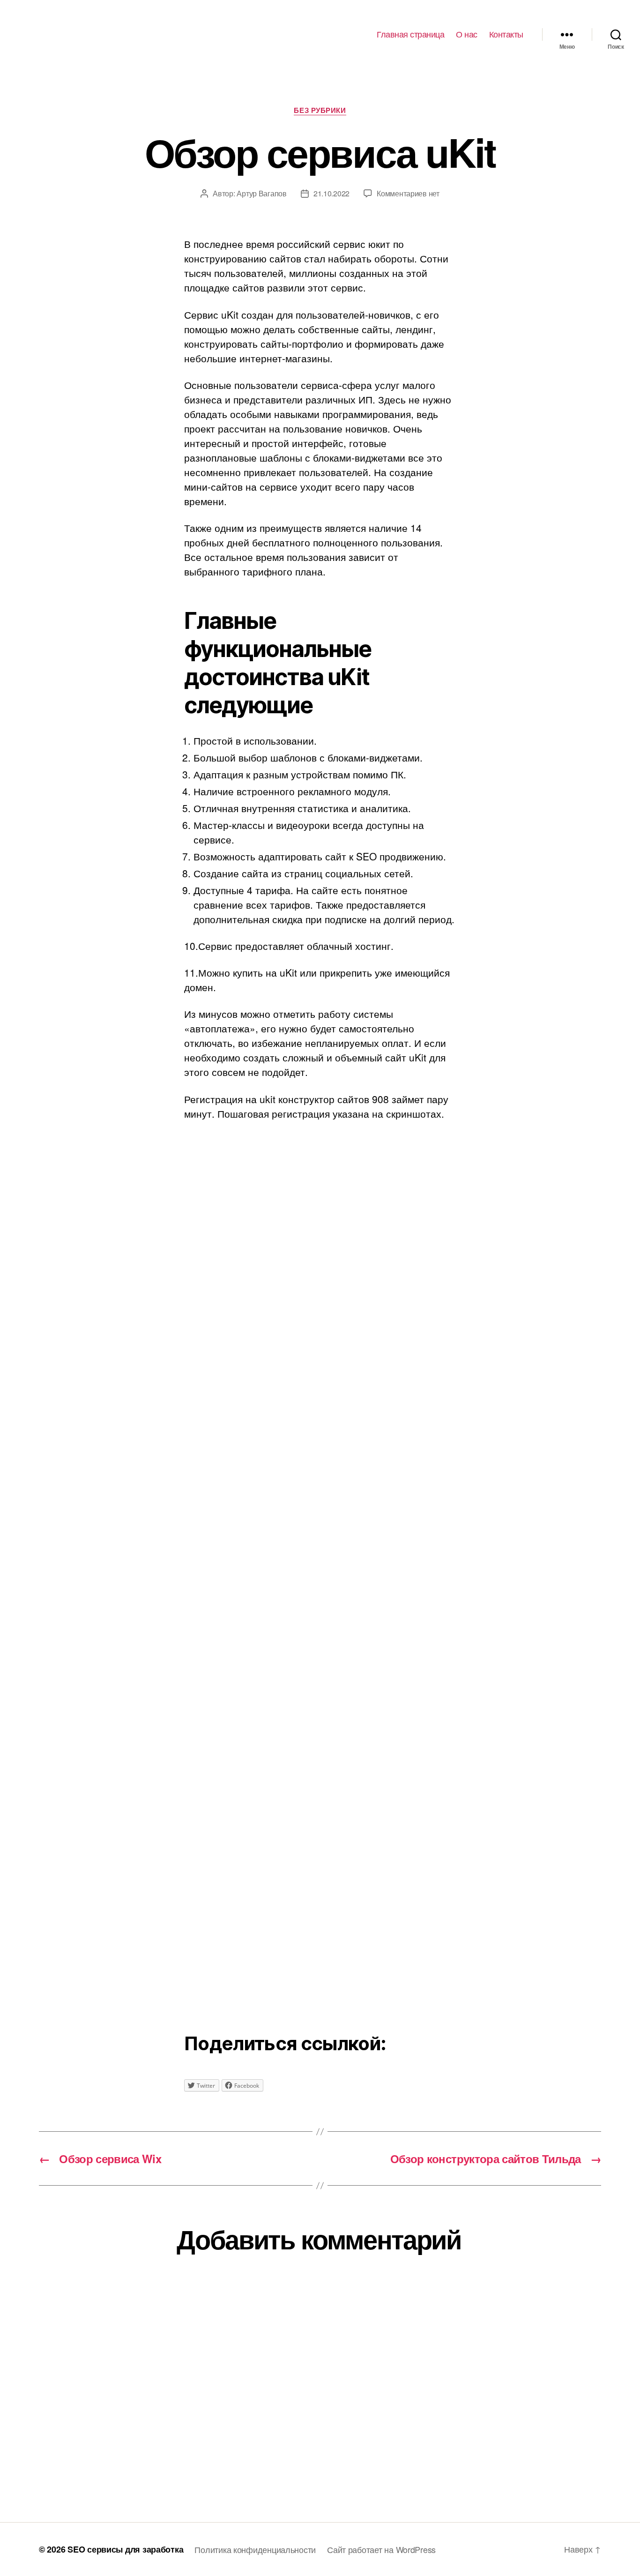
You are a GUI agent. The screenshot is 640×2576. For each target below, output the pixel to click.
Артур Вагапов (262, 193)
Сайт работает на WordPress (381, 2549)
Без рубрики (320, 111)
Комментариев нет (408, 193)
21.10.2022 (331, 193)
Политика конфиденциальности (255, 2549)
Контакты (506, 34)
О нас (467, 34)
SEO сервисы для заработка (125, 2549)
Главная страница (410, 34)
